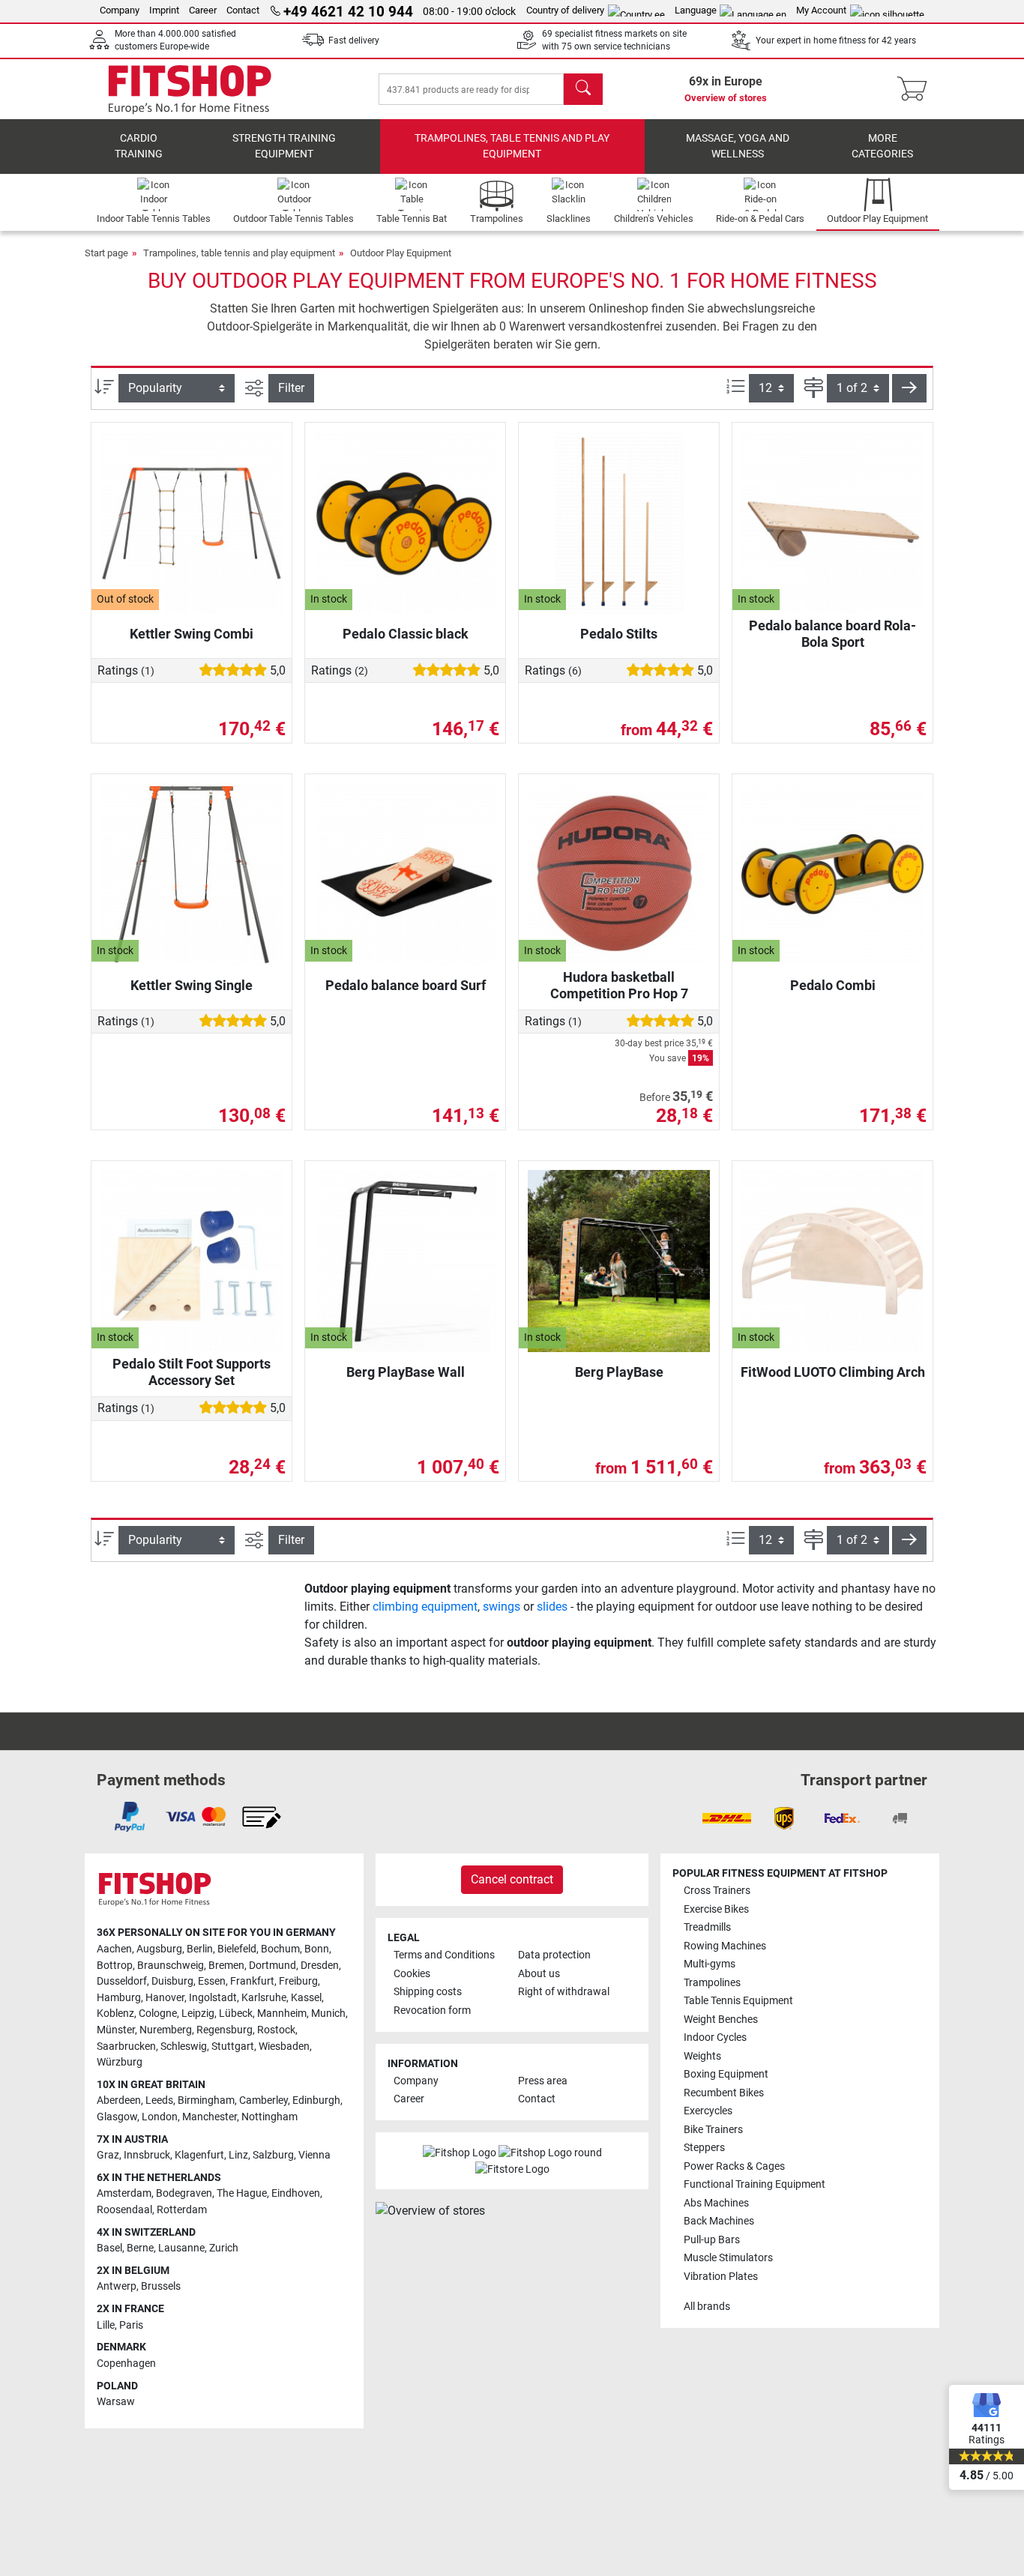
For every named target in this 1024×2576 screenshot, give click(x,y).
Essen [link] (212, 1981)
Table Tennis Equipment (738, 2001)
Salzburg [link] (273, 2155)
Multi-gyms (710, 1964)
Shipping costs (428, 1992)
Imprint (164, 10)
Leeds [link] (159, 2100)
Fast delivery (354, 40)
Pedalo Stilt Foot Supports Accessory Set (192, 1372)
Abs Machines (716, 2203)
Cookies (412, 1974)
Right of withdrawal (564, 1992)
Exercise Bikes (716, 1909)
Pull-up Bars (712, 2240)
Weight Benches (721, 2020)
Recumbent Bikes (724, 2093)
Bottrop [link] (115, 1966)
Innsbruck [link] (147, 2155)
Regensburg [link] (225, 2030)
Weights (702, 2056)
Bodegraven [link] (184, 2193)
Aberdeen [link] (119, 2100)
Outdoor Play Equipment (401, 253)
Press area (543, 2081)
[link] (130, 1817)
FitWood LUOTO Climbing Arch (833, 1372)
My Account (821, 10)
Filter (291, 388)
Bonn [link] (317, 1949)
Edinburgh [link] (316, 2100)
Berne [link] (140, 2248)
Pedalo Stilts (619, 634)
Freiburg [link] (298, 1981)
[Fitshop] (190, 88)
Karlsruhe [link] (264, 1998)
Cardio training (139, 147)
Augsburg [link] (159, 1949)
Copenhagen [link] (126, 2364)
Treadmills (707, 1927)
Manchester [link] (210, 2117)
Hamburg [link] (119, 1998)
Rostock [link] (276, 2030)
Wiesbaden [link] (284, 2046)
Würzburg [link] (120, 2062)
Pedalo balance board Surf (406, 985)
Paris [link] (131, 2325)
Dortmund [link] (272, 1966)
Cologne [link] (158, 2014)
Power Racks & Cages (734, 2166)
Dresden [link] (320, 1966)
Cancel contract (512, 1879)
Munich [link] (328, 2014)
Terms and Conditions (444, 1955)
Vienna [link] (314, 2155)
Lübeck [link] (236, 2014)
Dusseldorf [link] (122, 1981)
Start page (106, 253)
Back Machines (719, 2221)
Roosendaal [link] (124, 2210)
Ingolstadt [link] (213, 1998)
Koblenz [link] (115, 2014)
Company (120, 10)
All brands (707, 2307)
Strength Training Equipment (284, 147)
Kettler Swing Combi (192, 634)
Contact (243, 10)
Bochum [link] (280, 1949)
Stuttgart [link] (233, 2046)
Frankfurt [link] (252, 1981)
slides (552, 1607)
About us (539, 1974)
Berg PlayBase (619, 1372)
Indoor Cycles (715, 2037)
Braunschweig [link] (171, 1966)
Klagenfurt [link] (199, 2155)
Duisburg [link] (172, 1981)
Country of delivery (565, 10)
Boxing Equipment (726, 2074)
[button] (909, 388)
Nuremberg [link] (166, 2030)
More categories (882, 147)
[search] (583, 89)
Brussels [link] (161, 2286)
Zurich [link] (224, 2248)
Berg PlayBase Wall (406, 1372)
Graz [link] (108, 2155)
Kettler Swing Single (192, 985)
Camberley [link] (263, 2100)
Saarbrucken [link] (126, 2046)
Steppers (704, 2148)
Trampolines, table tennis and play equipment (512, 147)
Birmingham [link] (206, 2100)
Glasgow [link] (117, 2117)
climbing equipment (425, 1607)
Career (203, 10)
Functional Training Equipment (755, 2184)
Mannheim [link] (282, 2014)
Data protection (554, 1955)
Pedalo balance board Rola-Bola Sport (832, 634)
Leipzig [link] (198, 2014)
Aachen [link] (114, 1949)
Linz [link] (238, 2155)
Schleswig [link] (184, 2046)
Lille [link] (106, 2325)
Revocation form (432, 2011)
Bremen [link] (226, 1966)
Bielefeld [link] (237, 1949)
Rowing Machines (725, 1946)
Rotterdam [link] (182, 2210)
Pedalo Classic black (406, 634)
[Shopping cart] (916, 89)
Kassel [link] (306, 1998)
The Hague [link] (242, 2193)
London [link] (160, 2117)
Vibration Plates (721, 2277)
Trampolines (712, 1983)
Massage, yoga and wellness (738, 147)
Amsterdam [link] (124, 2193)
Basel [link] (109, 2248)
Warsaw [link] (116, 2402)
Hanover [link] (165, 1998)
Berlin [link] (200, 1949)
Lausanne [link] (181, 2248)
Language (696, 10)
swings (502, 1607)
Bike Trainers (713, 2130)
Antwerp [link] (117, 2286)
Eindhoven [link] (296, 2193)
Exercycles (708, 2111)
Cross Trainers (717, 1891)
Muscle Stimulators (728, 2258)
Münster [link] (116, 2030)
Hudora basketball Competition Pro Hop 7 (619, 985)
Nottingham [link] (269, 2117)
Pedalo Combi (833, 985)
